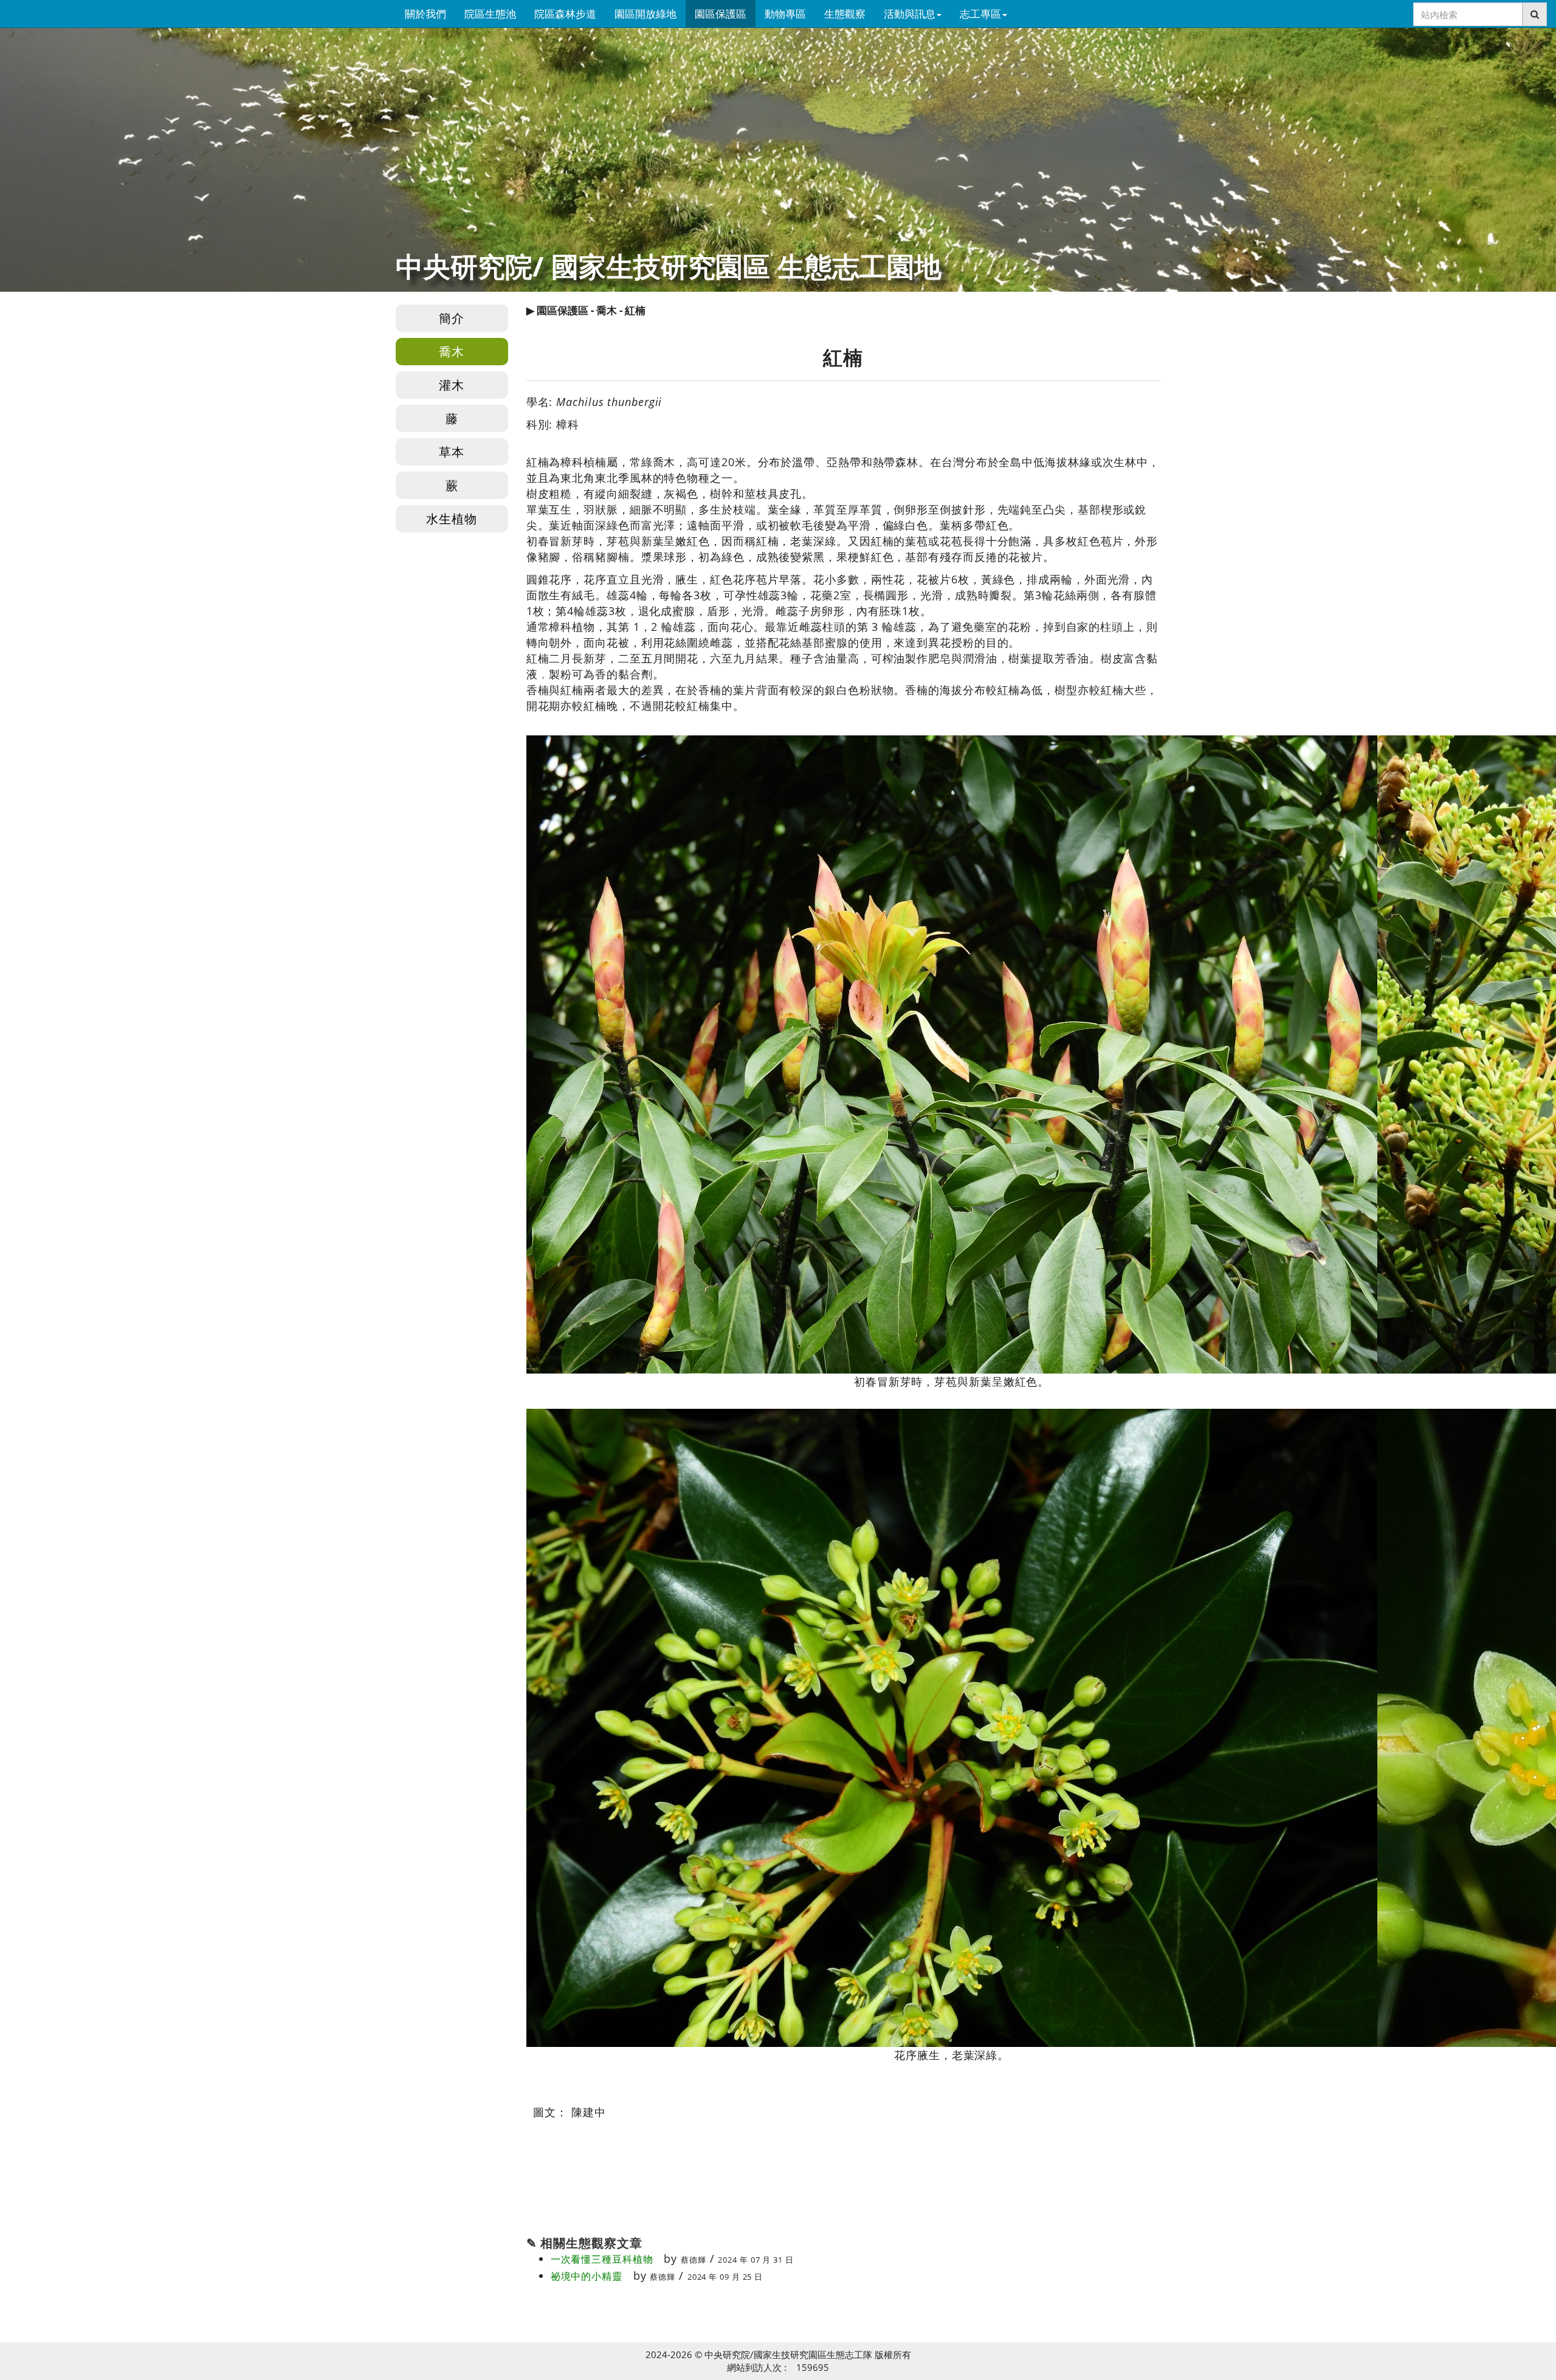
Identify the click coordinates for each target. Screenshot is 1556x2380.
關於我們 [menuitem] (425, 14)
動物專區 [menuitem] (785, 14)
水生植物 (452, 519)
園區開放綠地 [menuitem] (645, 14)
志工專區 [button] (980, 14)
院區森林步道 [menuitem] (565, 14)
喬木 (452, 352)
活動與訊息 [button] (910, 14)
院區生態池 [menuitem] (490, 14)
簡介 (452, 318)
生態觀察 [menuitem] (845, 14)
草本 (452, 452)
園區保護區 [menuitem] (721, 14)
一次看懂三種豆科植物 (602, 2259)
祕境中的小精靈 (587, 2276)
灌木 (452, 385)
